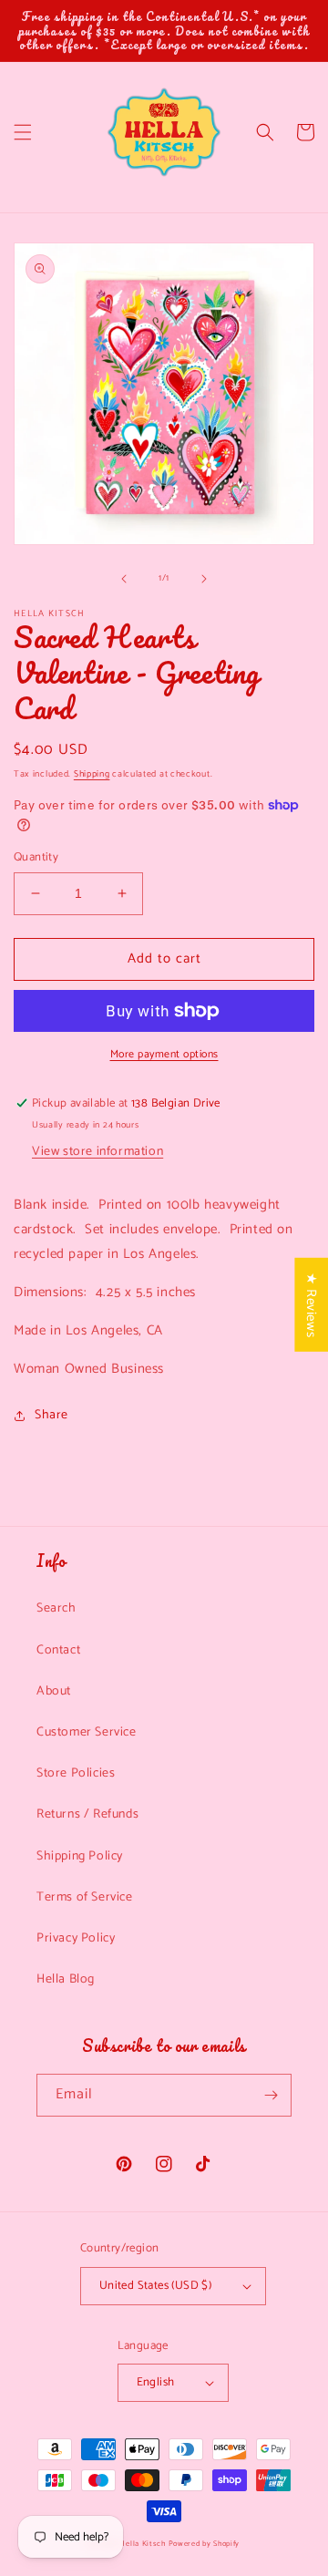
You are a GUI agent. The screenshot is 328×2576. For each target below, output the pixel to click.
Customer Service (87, 1732)
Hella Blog (66, 1979)
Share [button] (51, 1415)
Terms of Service (85, 1897)
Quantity (36, 858)
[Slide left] (124, 579)
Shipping (92, 774)
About (54, 1691)
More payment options (164, 1055)
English (156, 2382)
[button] (23, 132)
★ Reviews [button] (311, 1305)
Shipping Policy (80, 1856)
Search (56, 1608)
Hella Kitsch (142, 2544)
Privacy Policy (76, 1938)
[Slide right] (204, 579)
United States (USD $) (155, 2286)
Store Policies (76, 1773)
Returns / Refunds (87, 1814)
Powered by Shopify (205, 2544)
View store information (97, 1152)
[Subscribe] (271, 2095)
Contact (58, 1650)
